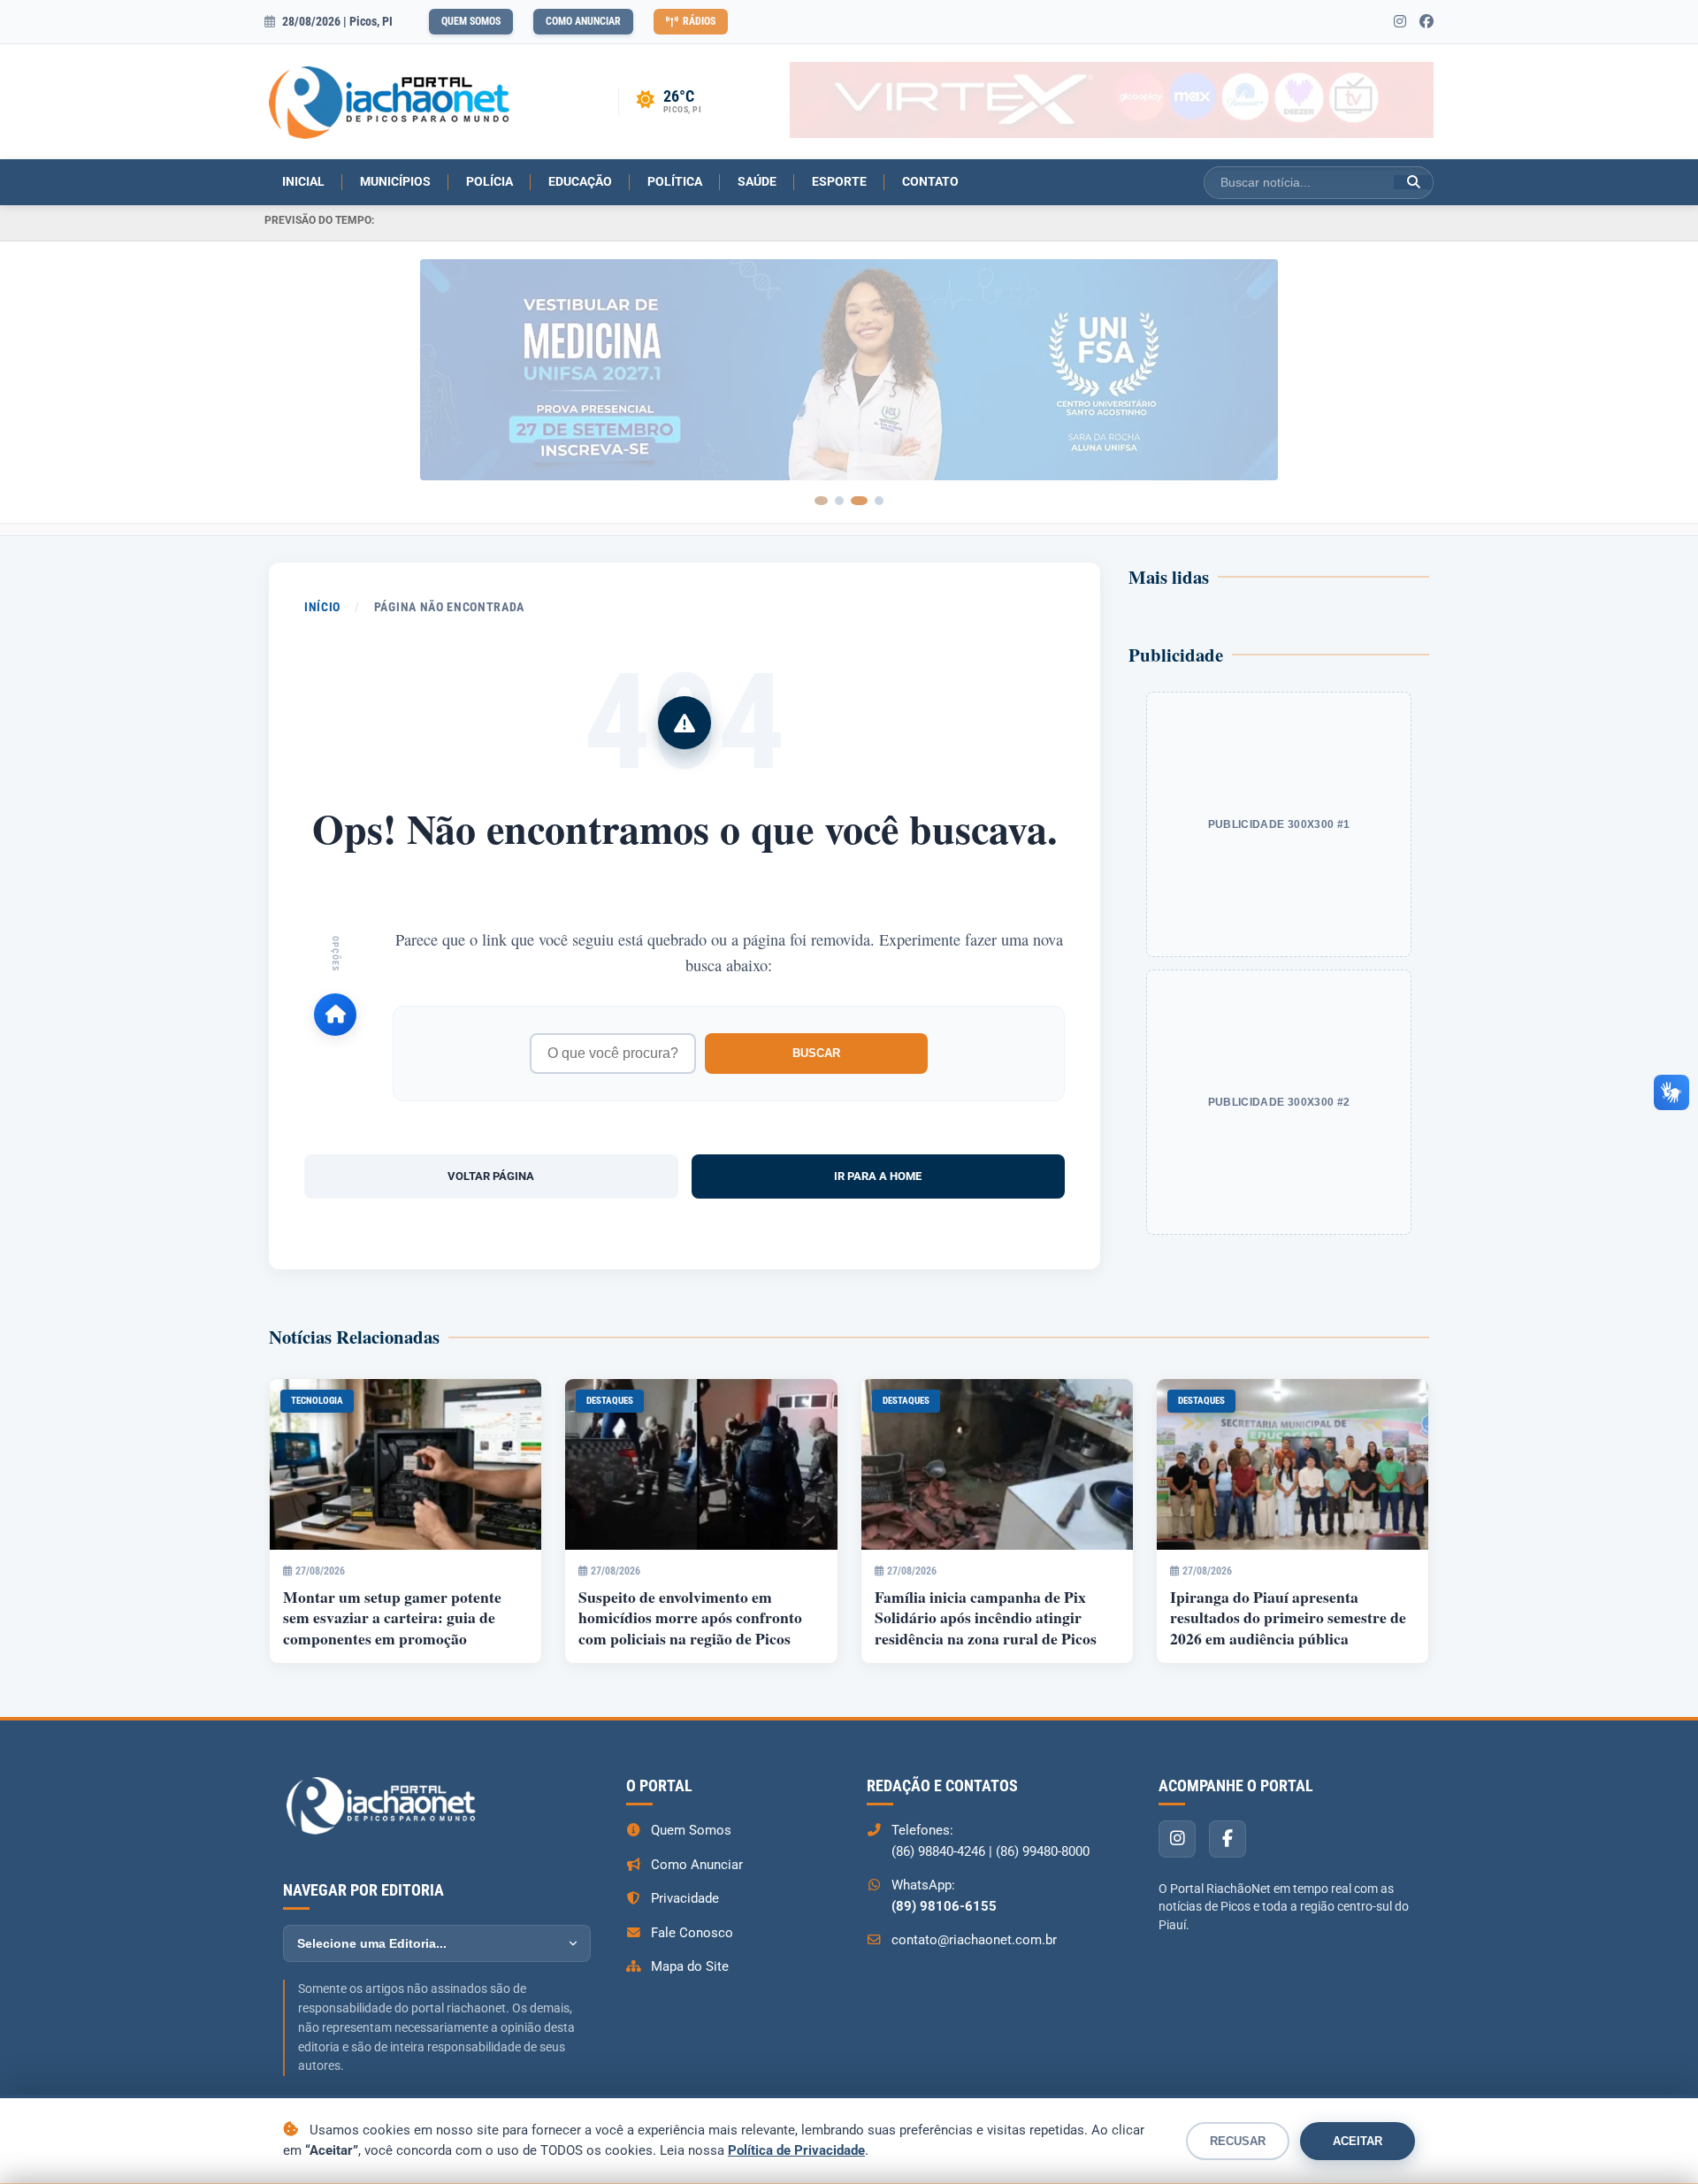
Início (322, 607)
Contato (930, 181)
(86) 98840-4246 (938, 1851)
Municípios (395, 181)
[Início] (335, 1015)
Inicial (303, 181)
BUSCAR (816, 1053)
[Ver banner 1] (825, 501)
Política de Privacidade (796, 2150)
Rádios (699, 21)
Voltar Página (491, 1176)
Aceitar (1358, 2141)
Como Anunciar (583, 21)
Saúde (757, 181)
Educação (580, 181)
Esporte (839, 181)
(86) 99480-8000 (1043, 1851)
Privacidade (685, 1898)
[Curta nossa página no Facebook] (1426, 22)
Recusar (1238, 2141)
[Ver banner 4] (879, 501)
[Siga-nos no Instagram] (1400, 22)
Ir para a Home (878, 1176)
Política (675, 181)
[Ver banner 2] (847, 501)
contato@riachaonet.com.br (974, 1940)
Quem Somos (471, 21)
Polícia (490, 181)
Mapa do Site (690, 1966)
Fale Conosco (692, 1933)
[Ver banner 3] (863, 501)
